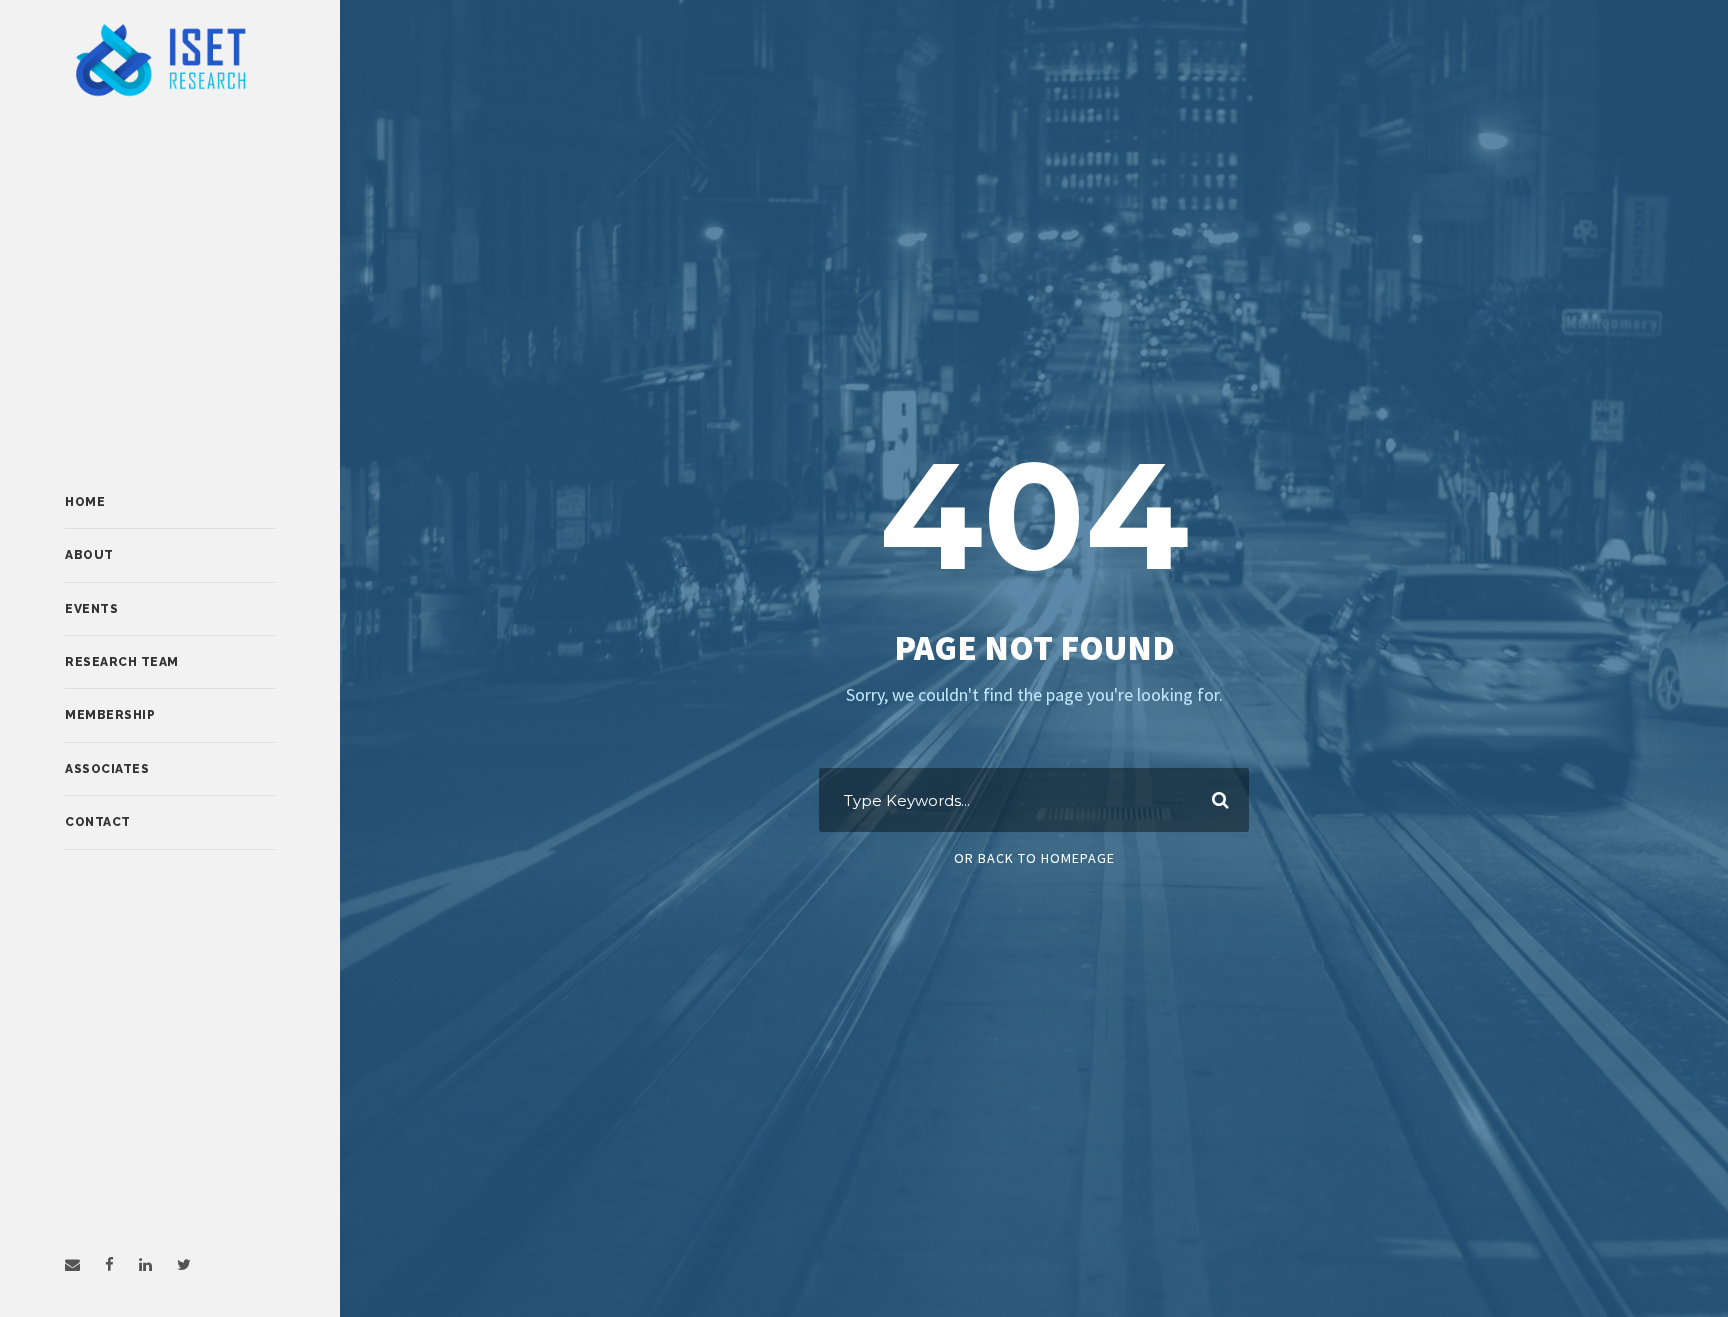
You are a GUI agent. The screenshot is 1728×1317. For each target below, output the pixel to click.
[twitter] (184, 1264)
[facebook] (109, 1264)
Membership (110, 715)
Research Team (122, 662)
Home (85, 502)
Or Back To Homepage (1034, 858)
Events (91, 609)
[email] (72, 1264)
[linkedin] (145, 1264)
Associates (107, 769)
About (89, 555)
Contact (98, 822)
